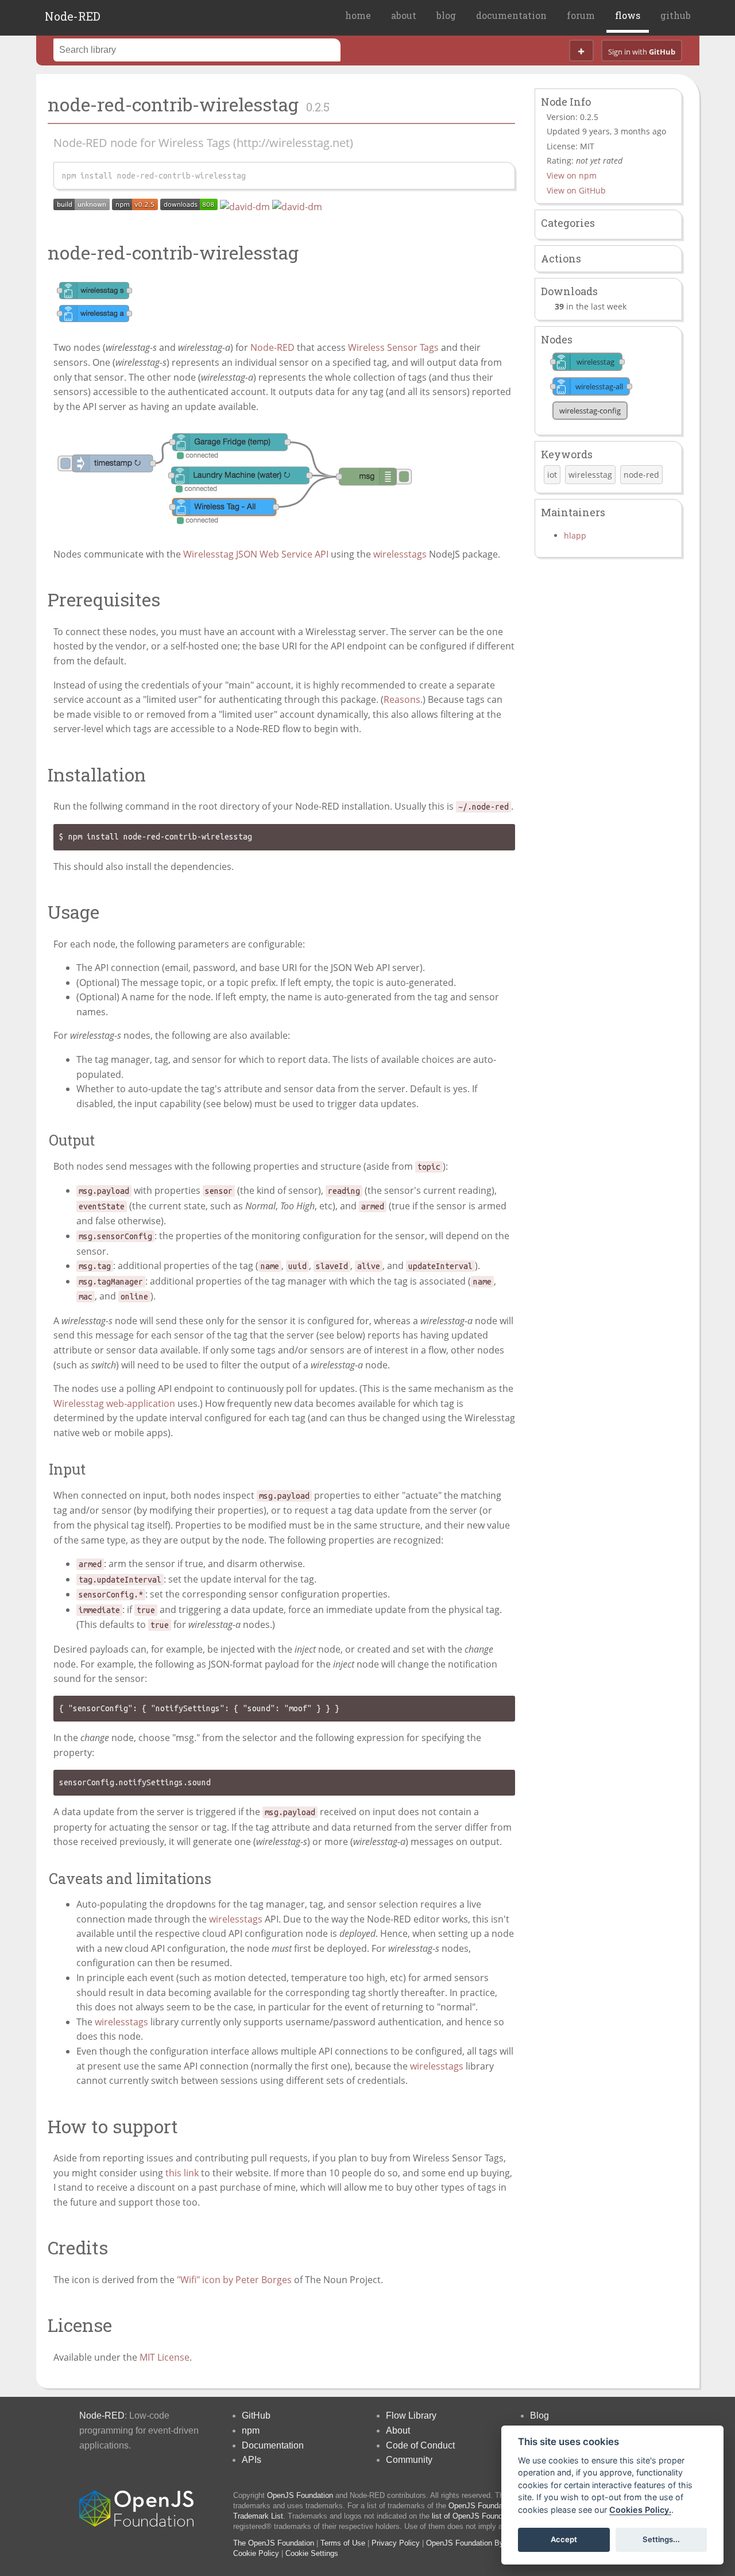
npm (251, 2430)
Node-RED (73, 16)
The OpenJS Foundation (274, 2543)
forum (581, 15)
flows (628, 15)
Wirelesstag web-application (114, 1403)
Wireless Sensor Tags (393, 347)
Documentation (273, 2445)
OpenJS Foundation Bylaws (472, 2543)
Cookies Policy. (640, 2510)
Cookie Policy (256, 2553)
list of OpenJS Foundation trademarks (495, 2516)
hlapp (575, 535)
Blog (539, 2416)
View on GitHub (576, 190)
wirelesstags (400, 554)
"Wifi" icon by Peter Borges (234, 2280)
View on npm (572, 175)
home (358, 15)
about (404, 15)
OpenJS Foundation (300, 2495)
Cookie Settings (312, 2553)
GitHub (256, 2416)
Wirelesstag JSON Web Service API (256, 554)
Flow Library (411, 2416)
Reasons (402, 699)
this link (182, 2173)
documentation (511, 15)
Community (409, 2460)
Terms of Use (343, 2543)
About (398, 2430)
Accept (564, 2539)
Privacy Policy (396, 2543)
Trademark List (258, 2516)
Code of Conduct (420, 2445)
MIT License (165, 2357)
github (676, 15)
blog (446, 15)
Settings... (661, 2539)
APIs (252, 2460)
